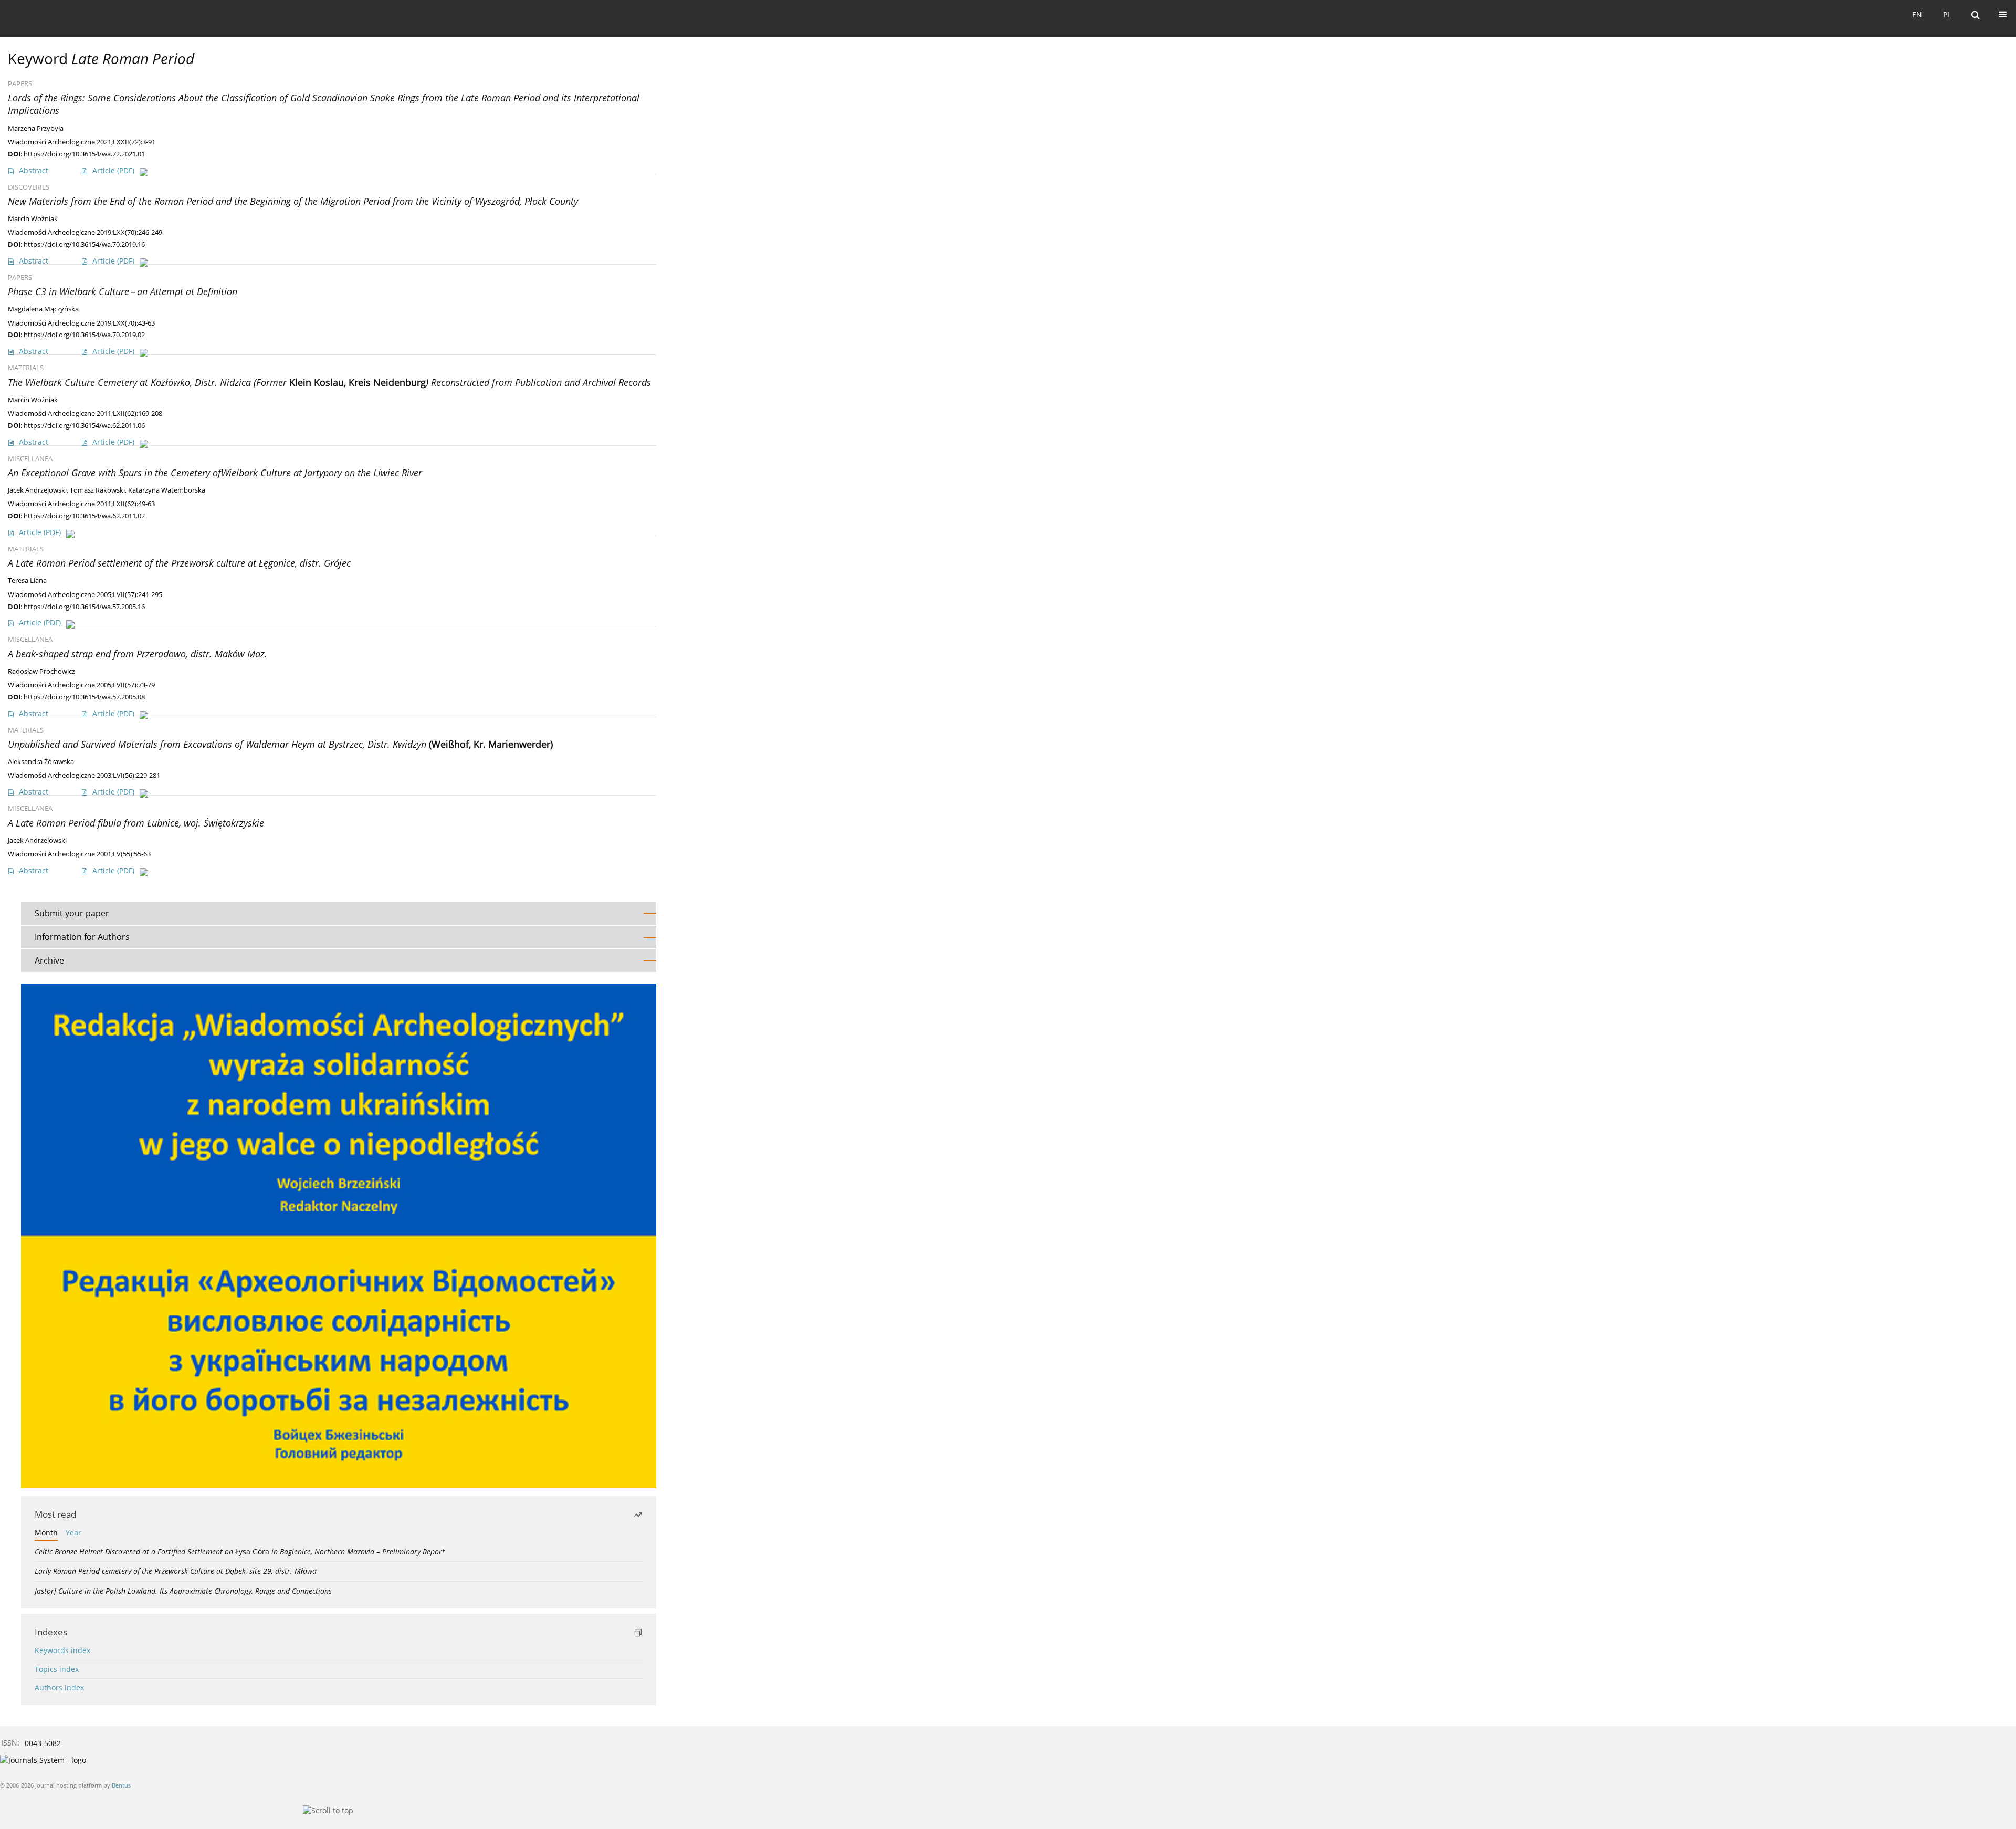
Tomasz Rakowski (97, 490)
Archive (49, 960)
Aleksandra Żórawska (41, 762)
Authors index (59, 1687)
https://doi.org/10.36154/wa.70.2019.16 (84, 244)
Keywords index (62, 1650)
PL (1947, 14)
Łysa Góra (240, 1551)
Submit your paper (72, 913)
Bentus (121, 1785)
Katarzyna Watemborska (167, 490)
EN (1917, 14)
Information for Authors (82, 937)
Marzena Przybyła (36, 128)
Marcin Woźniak (33, 219)
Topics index (57, 1669)
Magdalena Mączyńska (43, 309)
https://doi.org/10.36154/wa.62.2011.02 (84, 516)
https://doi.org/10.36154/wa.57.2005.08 (84, 697)
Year (73, 1533)
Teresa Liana (27, 581)
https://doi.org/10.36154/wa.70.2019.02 (84, 335)
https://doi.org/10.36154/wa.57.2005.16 (84, 607)
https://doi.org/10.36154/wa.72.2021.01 (84, 154)
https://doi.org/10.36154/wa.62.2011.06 (84, 425)
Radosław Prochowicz (41, 671)
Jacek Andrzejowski (37, 490)
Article (113, 170)
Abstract (34, 170)
